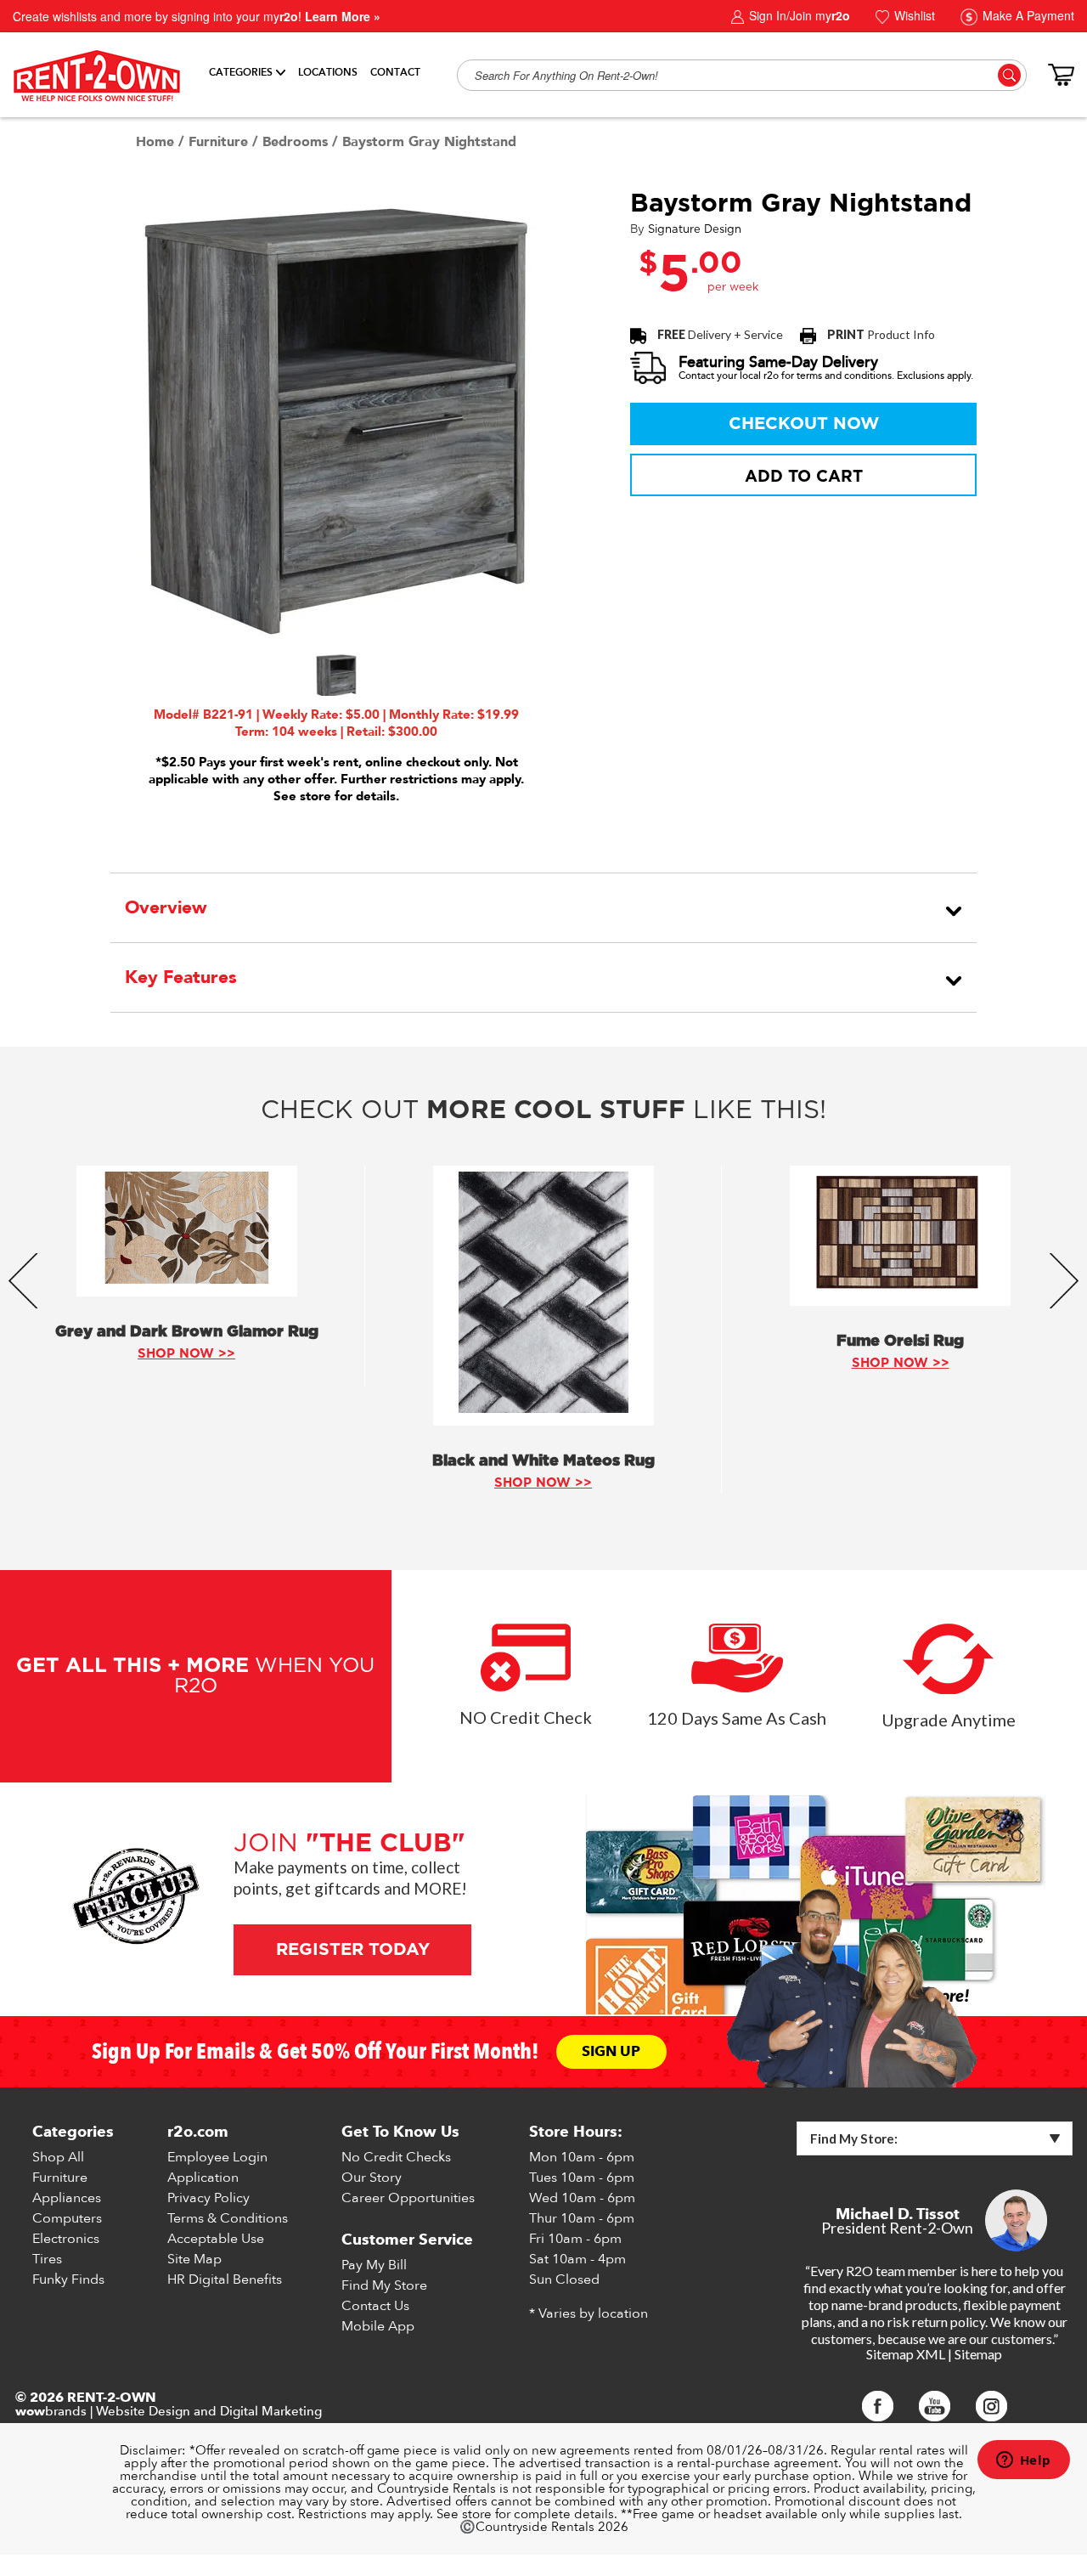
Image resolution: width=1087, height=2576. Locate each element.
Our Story (372, 2178)
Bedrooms (295, 142)
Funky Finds (68, 2279)
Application (203, 2178)
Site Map (194, 2259)
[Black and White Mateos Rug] (543, 1296)
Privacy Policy (208, 2198)
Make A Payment (1027, 15)
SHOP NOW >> (186, 1354)
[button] (336, 675)
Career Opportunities (408, 2198)
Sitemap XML (906, 2354)
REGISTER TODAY (352, 1950)
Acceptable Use (216, 2239)
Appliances (67, 2198)
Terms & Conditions (228, 2218)
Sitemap (978, 2354)
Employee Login (217, 2157)
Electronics (66, 2239)
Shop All (58, 2157)
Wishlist (913, 15)
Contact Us (375, 2306)
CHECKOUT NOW (804, 424)
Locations (328, 72)
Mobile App (378, 2326)
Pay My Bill (374, 2265)
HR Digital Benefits (225, 2279)
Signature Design (695, 230)
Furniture (218, 142)
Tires (47, 2259)
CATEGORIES (241, 72)
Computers (67, 2218)
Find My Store (384, 2285)
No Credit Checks (396, 2157)
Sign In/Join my (798, 15)
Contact (395, 72)
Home (155, 142)
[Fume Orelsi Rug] (900, 1236)
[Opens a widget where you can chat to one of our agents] (1023, 2461)
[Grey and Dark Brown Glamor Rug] (187, 1231)
